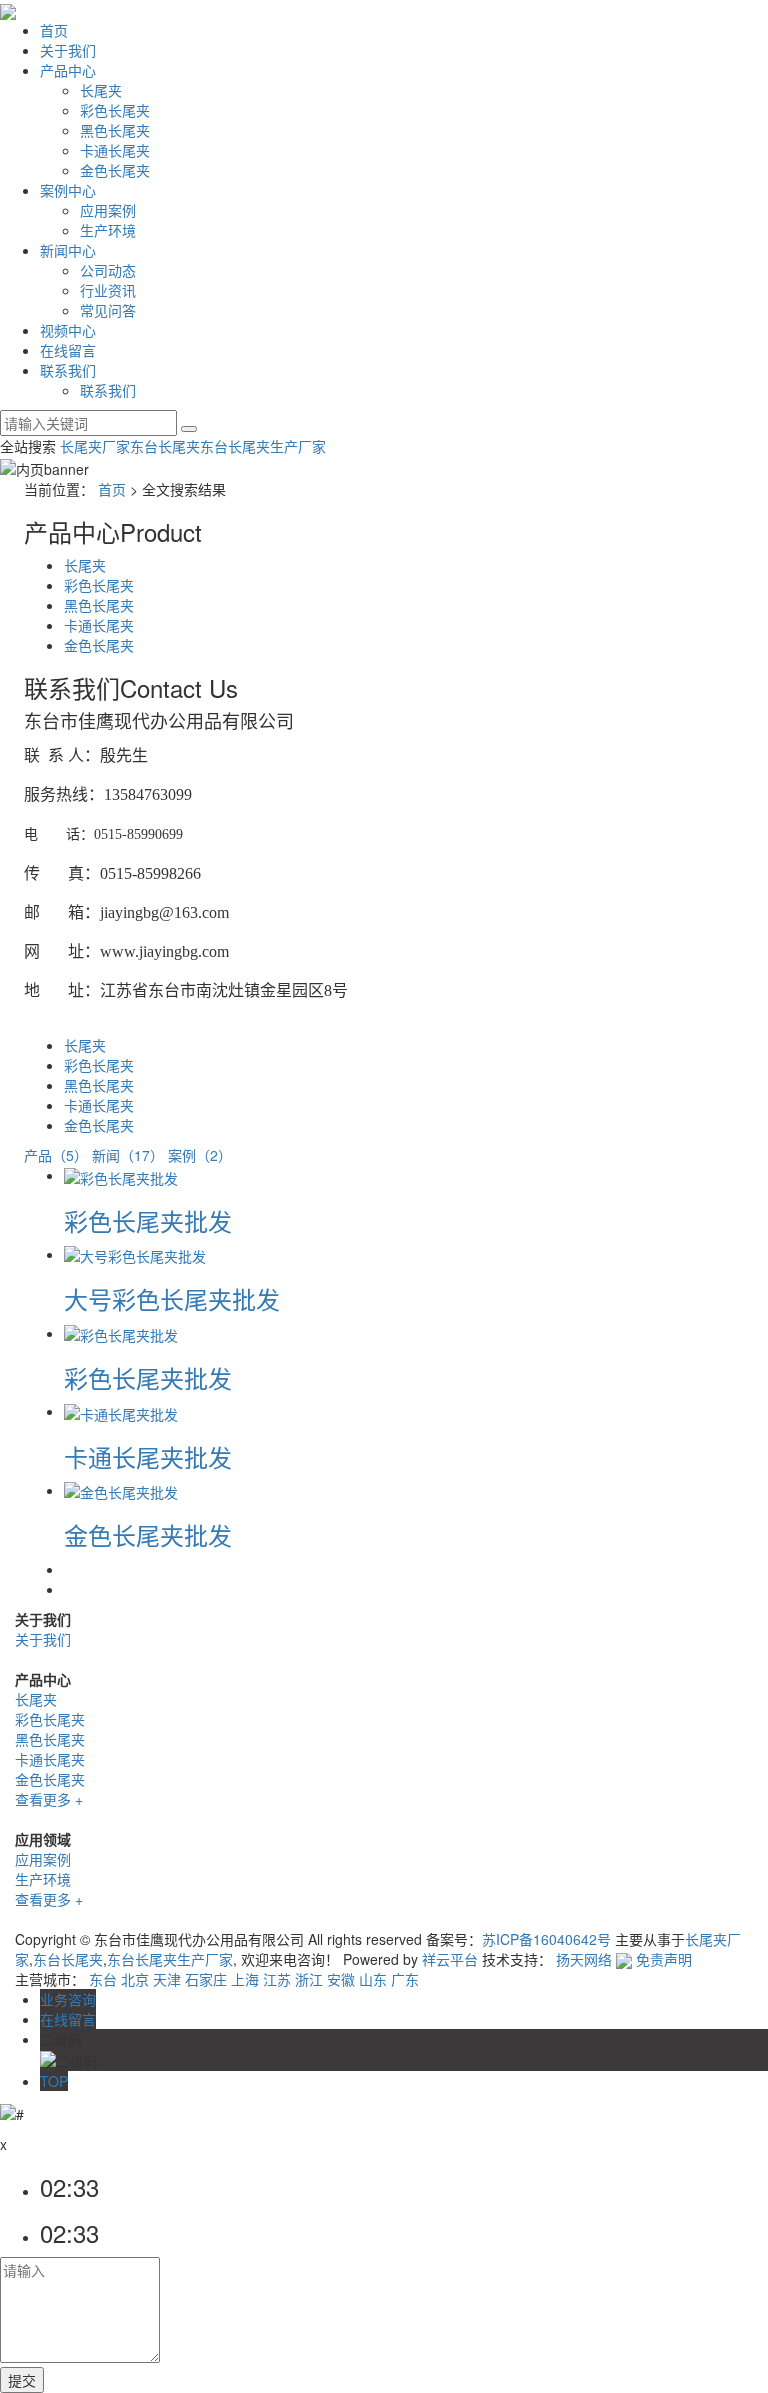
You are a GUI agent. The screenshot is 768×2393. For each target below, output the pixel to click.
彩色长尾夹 (115, 110)
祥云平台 (450, 1959)
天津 (167, 1979)
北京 (135, 1979)
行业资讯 (108, 290)
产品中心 (68, 70)
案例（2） (200, 1155)
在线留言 (68, 350)
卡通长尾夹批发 (148, 1456)
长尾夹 (101, 90)
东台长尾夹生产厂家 (263, 446)
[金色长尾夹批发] (121, 1490)
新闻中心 (68, 250)
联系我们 (68, 370)
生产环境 (108, 230)
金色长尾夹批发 (148, 1534)
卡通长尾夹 (115, 150)
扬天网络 (584, 1959)
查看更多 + (49, 1799)
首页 (54, 30)
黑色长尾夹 (115, 130)
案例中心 (68, 190)
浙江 (309, 1979)
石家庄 (206, 1979)
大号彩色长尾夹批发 (172, 1298)
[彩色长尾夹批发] (121, 1175)
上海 (245, 1979)
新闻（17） (128, 1155)
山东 (373, 1979)
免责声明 (664, 1959)
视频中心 (68, 330)
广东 (405, 1979)
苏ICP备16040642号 (546, 1939)
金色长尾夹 (115, 170)
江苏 (277, 1979)
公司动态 (108, 270)
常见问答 (108, 310)
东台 (103, 1979)
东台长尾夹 (165, 446)
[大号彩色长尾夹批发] (135, 1254)
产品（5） (56, 1155)
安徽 (341, 1979)
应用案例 (108, 210)
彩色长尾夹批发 (148, 1220)
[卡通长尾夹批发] (121, 1411)
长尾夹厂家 (95, 446)
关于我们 (68, 50)
